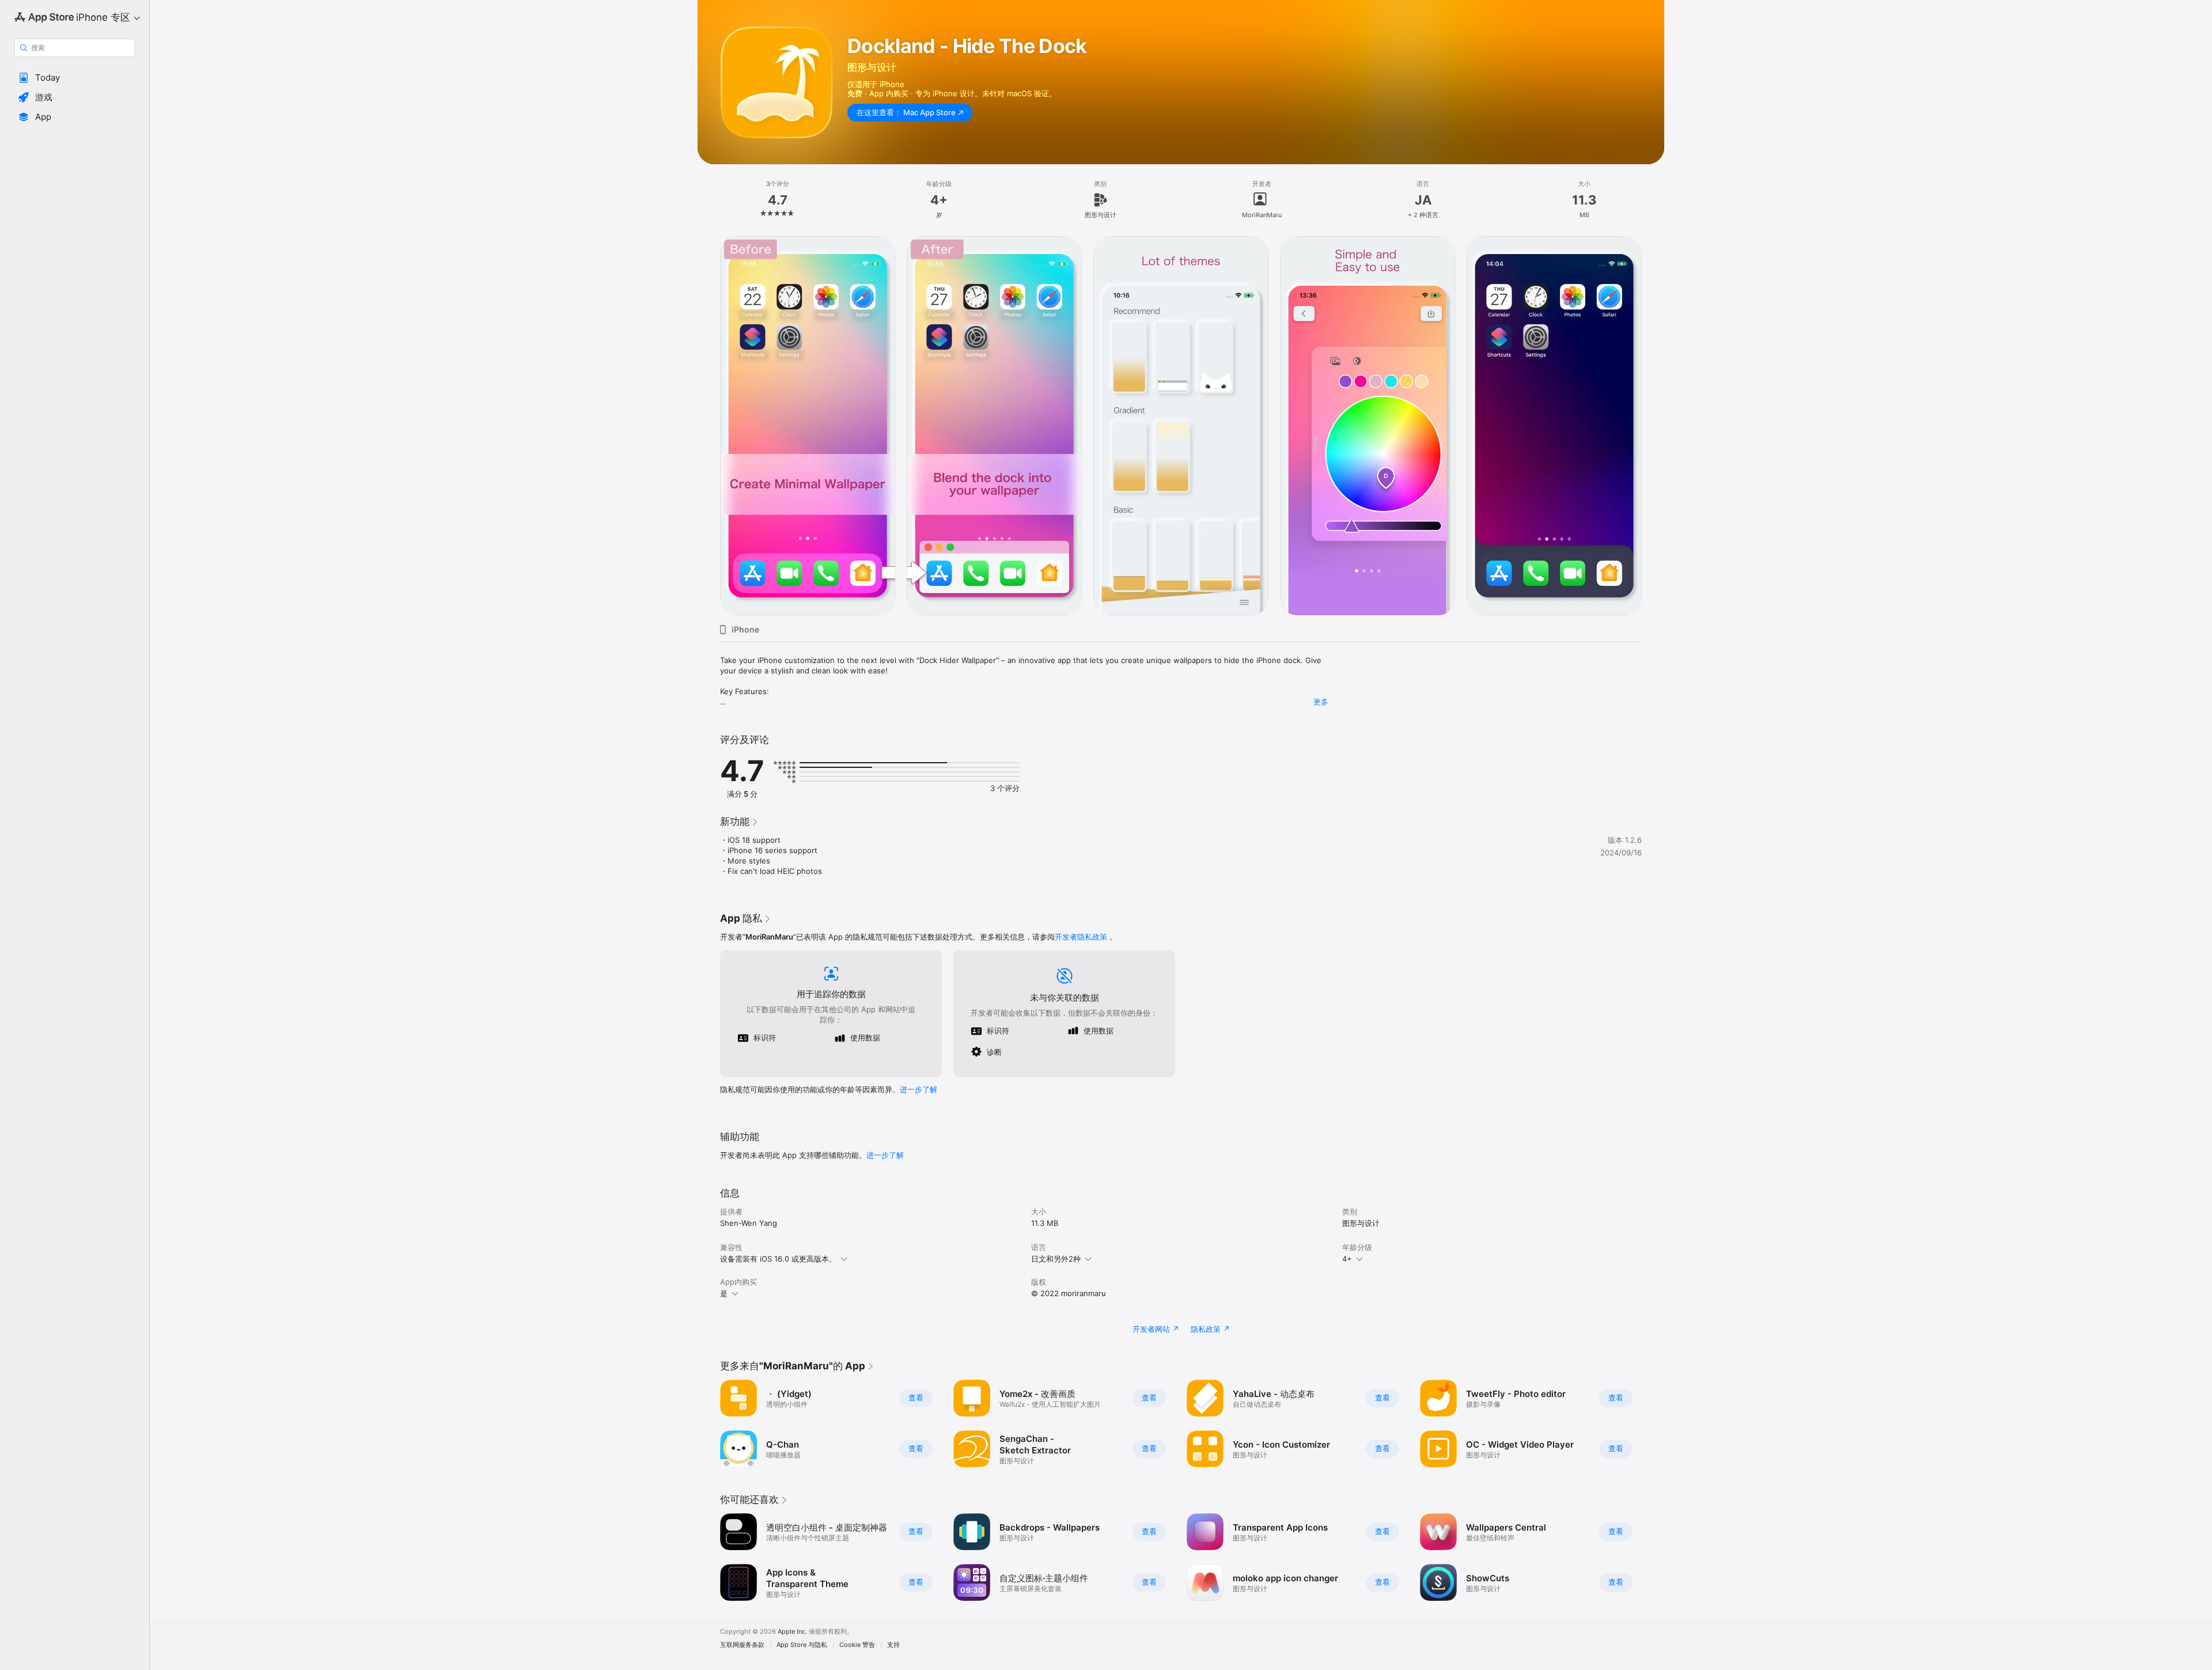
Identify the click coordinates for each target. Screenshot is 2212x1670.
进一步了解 (918, 1089)
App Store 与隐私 (802, 1645)
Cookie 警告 (857, 1645)
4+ (1347, 1259)
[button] (75, 78)
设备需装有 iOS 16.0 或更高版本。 (778, 1259)
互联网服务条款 (742, 1645)
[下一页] (1653, 426)
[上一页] (709, 426)
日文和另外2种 (1056, 1259)
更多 (1321, 702)
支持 (893, 1645)
